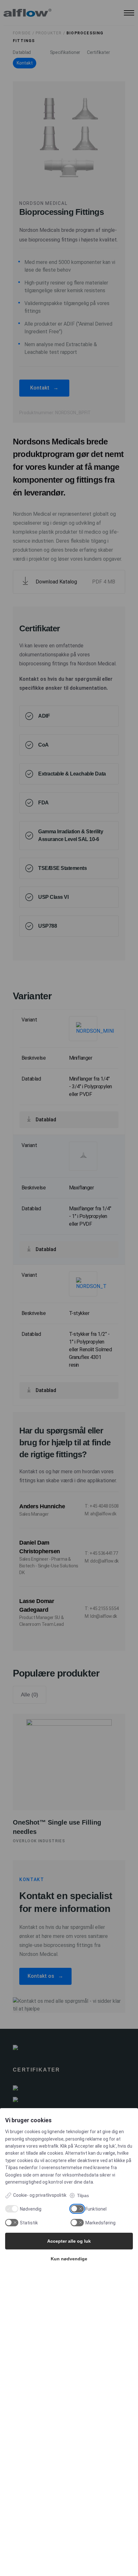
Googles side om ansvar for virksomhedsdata (52, 2175)
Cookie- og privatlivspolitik (40, 2195)
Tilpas (83, 2195)
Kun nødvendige (69, 2259)
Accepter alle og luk (69, 2241)
